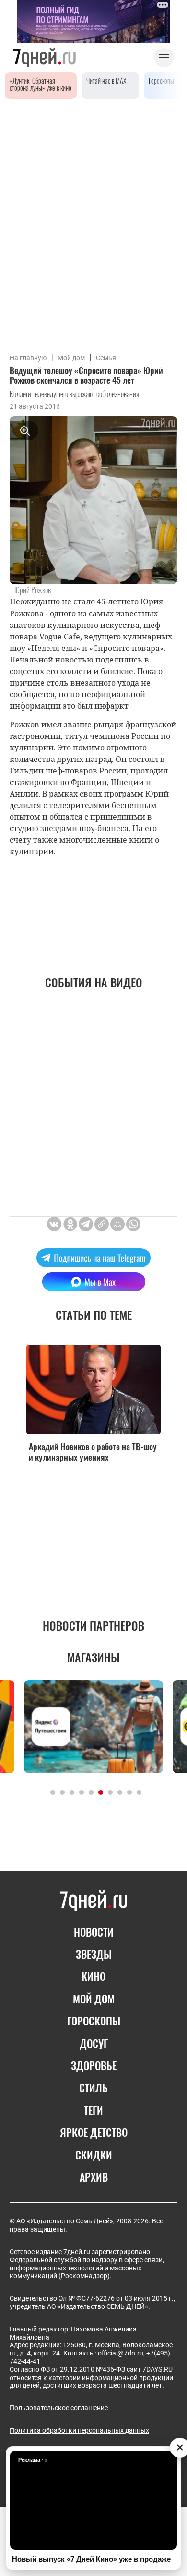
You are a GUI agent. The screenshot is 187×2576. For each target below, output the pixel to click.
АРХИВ (94, 2177)
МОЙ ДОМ (94, 1999)
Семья (106, 358)
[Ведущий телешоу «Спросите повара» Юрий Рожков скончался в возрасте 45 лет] (102, 1224)
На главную (28, 358)
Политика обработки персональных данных (79, 2430)
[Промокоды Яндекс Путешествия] (93, 1726)
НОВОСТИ (94, 1932)
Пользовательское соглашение (59, 2408)
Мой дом (71, 358)
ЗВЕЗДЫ (94, 1954)
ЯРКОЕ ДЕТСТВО (94, 2132)
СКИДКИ (94, 2155)
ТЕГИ (93, 2110)
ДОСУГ (94, 2043)
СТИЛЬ (93, 2087)
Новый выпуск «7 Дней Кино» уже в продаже (91, 2559)
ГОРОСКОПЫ (94, 2021)
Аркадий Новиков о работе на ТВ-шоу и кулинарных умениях (93, 1452)
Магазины (93, 1657)
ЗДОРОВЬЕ (94, 2065)
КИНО (93, 1976)
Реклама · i (32, 2460)
